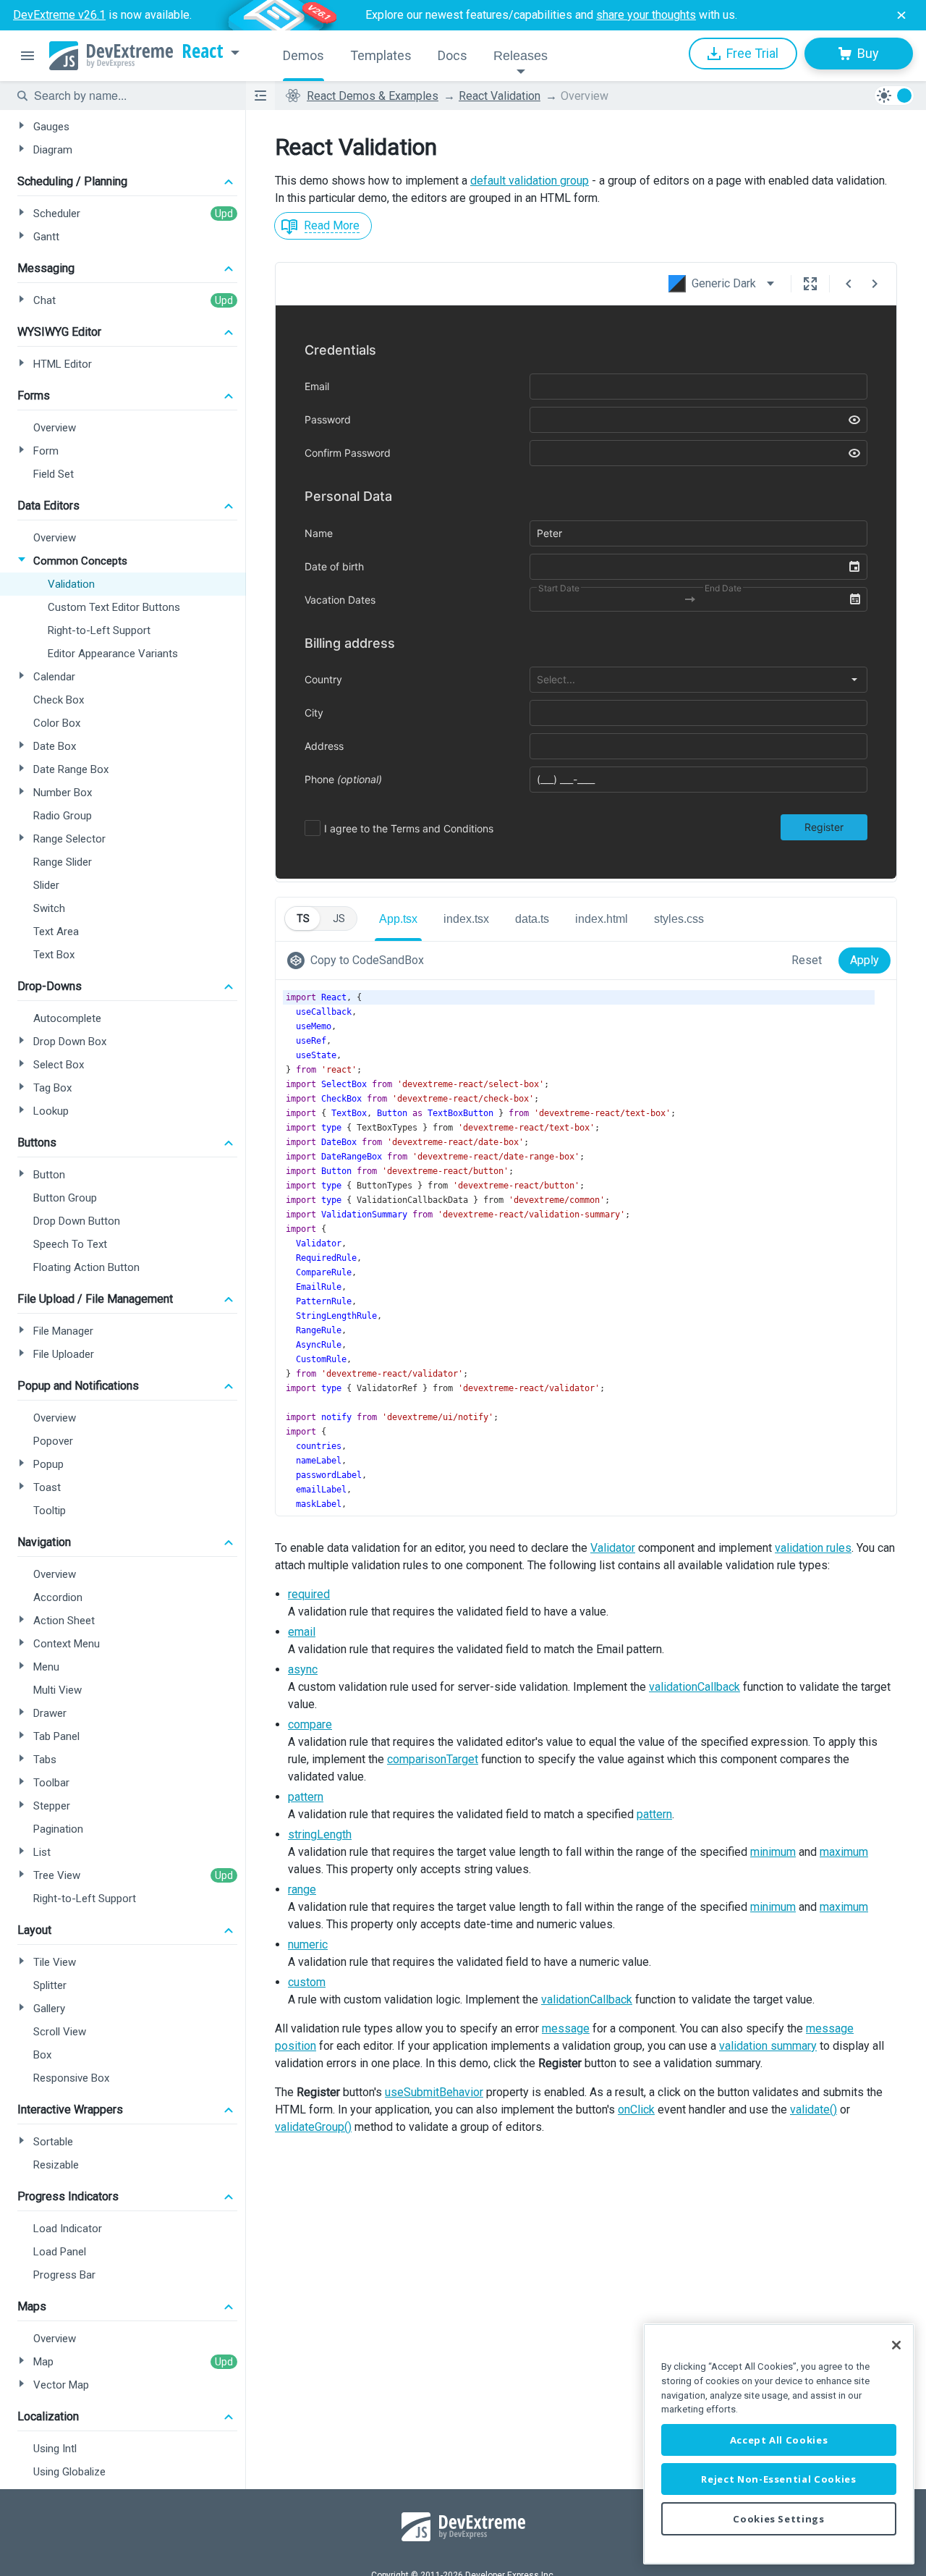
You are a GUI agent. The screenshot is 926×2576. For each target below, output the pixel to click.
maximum (844, 1852)
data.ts (532, 919)
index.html (602, 919)
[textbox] (131, 96)
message (566, 2028)
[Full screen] (810, 284)
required (309, 1594)
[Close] (896, 2345)
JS (339, 919)
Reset (807, 960)
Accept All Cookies (779, 2440)
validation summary (768, 2046)
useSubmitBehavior (434, 2092)
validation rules (813, 1548)
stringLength (320, 1834)
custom (307, 1982)
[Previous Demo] (849, 284)
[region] (779, 2444)
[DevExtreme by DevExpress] (111, 56)
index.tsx (466, 919)
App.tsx (398, 919)
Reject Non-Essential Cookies (778, 2479)
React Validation (500, 96)
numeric (308, 1944)
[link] (358, 960)
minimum (773, 1852)
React (203, 51)
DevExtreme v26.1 (59, 15)
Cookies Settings (779, 2519)
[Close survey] (901, 15)
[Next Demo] (875, 284)
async (303, 1669)
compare (310, 1724)
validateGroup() (313, 2127)
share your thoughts (646, 15)
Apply (865, 960)
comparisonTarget (433, 1759)
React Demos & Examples (373, 96)
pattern (306, 1797)
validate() (814, 2110)
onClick (636, 2110)
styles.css (679, 919)
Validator (613, 1548)
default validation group (530, 181)
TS (303, 919)
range (302, 1889)
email (302, 1632)
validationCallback (694, 1687)
